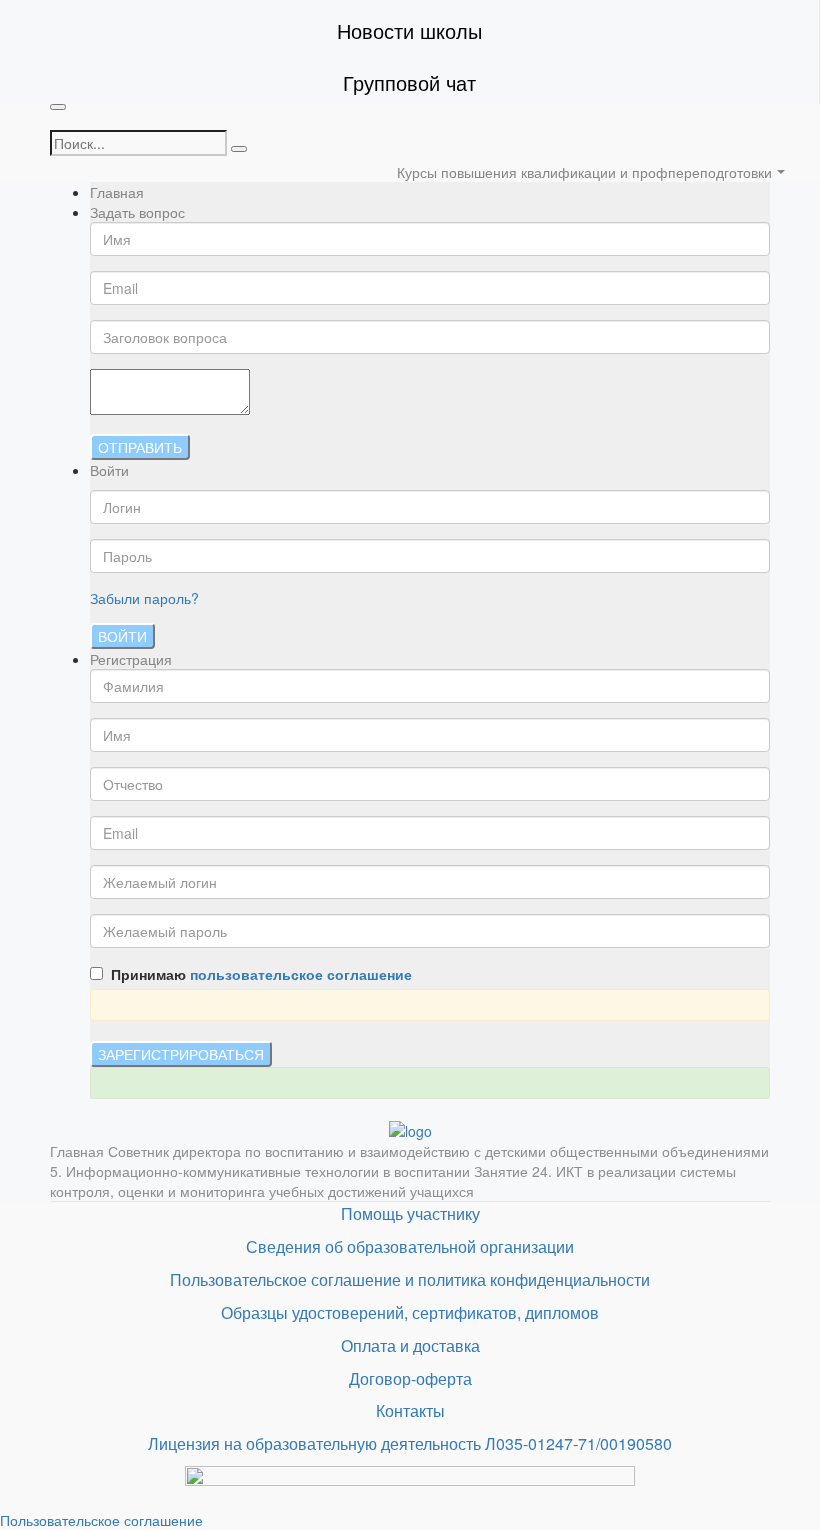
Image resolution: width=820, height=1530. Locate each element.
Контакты (410, 1410)
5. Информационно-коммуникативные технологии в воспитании (262, 1171)
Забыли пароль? (144, 598)
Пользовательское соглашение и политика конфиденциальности (410, 1279)
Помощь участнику (410, 1213)
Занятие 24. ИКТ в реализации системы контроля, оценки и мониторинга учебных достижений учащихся (393, 1181)
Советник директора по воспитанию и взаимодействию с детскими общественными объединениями (438, 1151)
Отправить (140, 447)
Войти (122, 636)
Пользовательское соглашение (101, 1520)
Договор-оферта (410, 1378)
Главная (117, 192)
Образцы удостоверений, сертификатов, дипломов (410, 1312)
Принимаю (257, 974)
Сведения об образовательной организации (410, 1246)
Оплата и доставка (410, 1345)
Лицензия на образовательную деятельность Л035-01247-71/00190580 (410, 1443)
